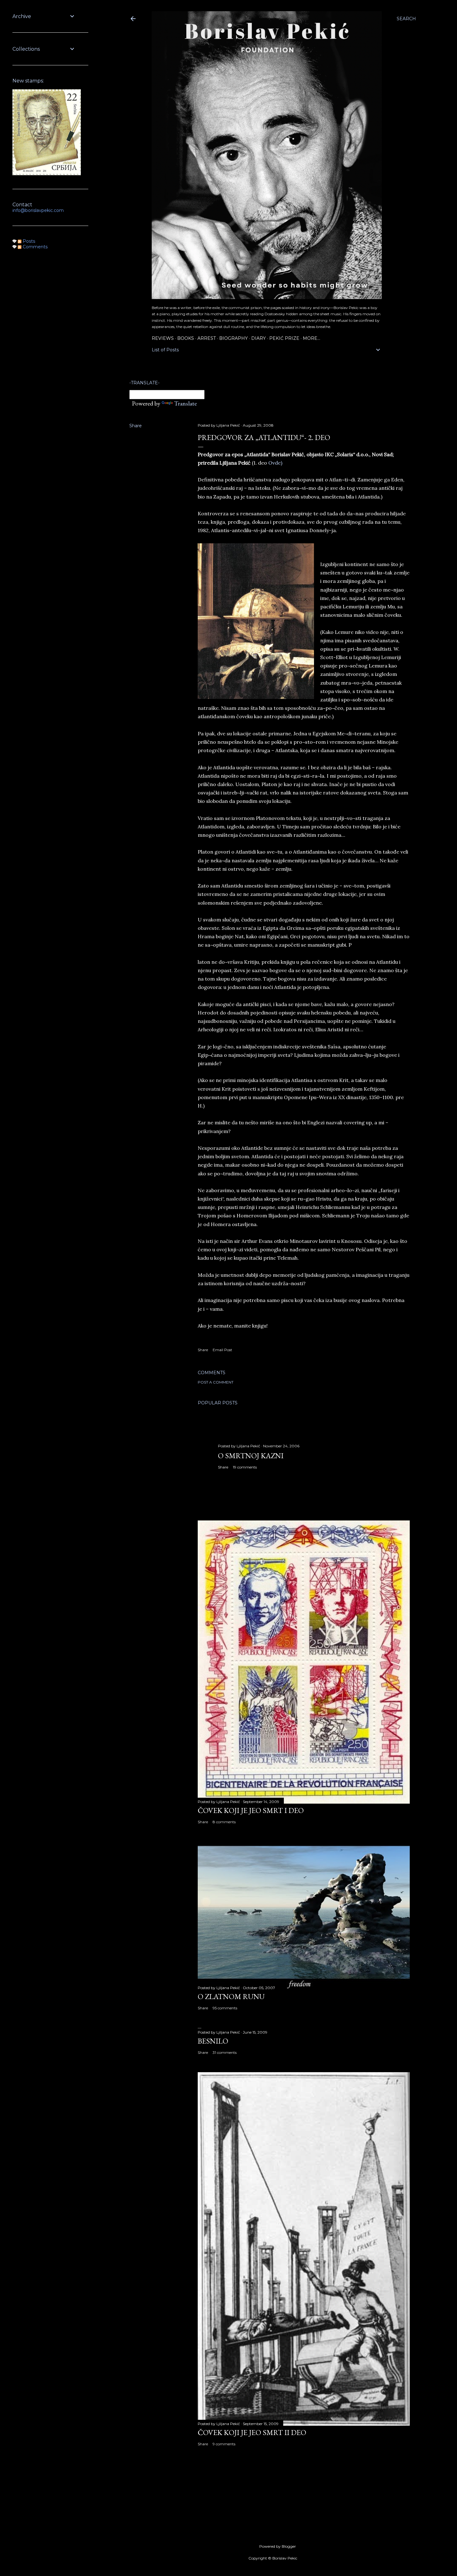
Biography (233, 338)
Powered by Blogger (278, 2546)
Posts (28, 241)
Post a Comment (216, 1382)
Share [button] (136, 426)
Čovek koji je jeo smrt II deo (252, 2432)
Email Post (222, 1350)
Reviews (163, 338)
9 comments (224, 2444)
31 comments (225, 2052)
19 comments (245, 1467)
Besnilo (213, 2041)
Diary (259, 338)
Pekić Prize (284, 338)
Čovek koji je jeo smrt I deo (251, 1810)
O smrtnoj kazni (251, 1456)
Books (186, 338)
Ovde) (275, 463)
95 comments (225, 2008)
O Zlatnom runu (231, 1996)
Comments (35, 247)
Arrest (207, 338)
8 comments (224, 1822)
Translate (185, 403)
